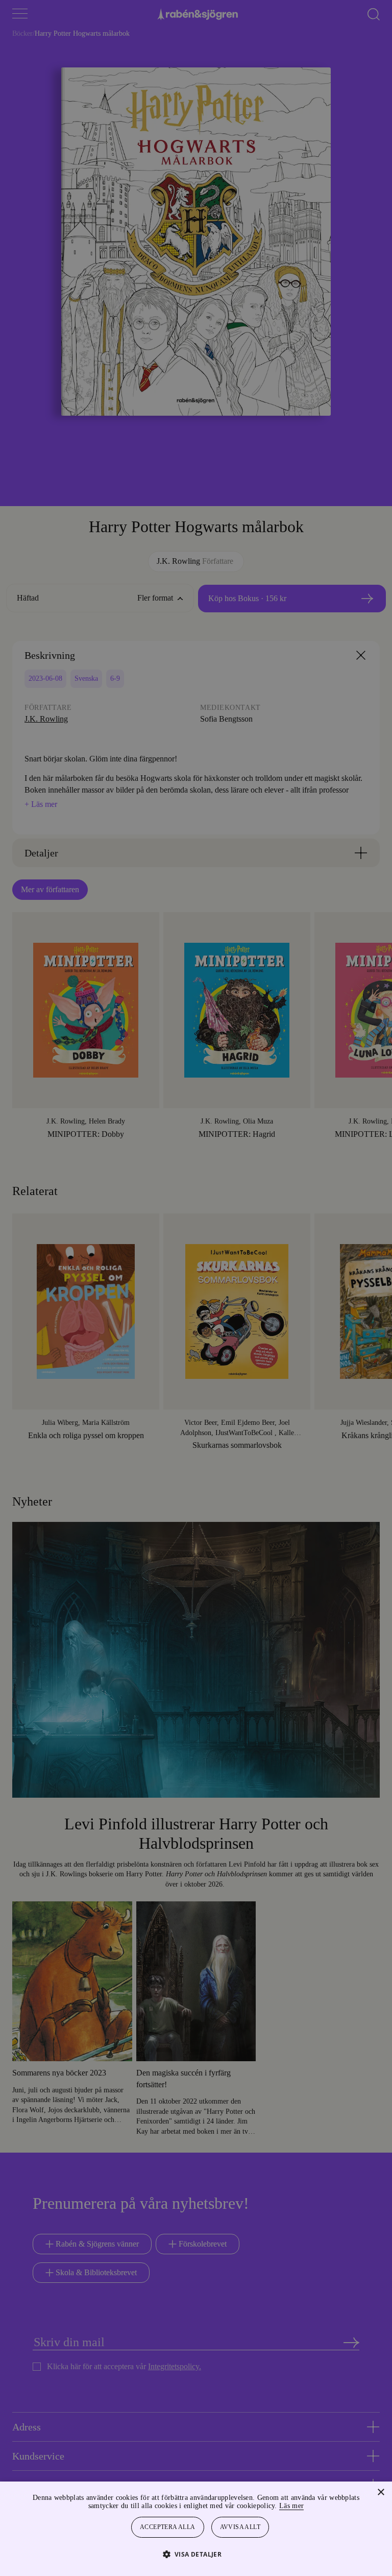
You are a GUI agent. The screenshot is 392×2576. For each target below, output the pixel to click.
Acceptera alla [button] (168, 2527)
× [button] (381, 2492)
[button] (196, 2554)
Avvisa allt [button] (241, 2527)
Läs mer (319, 2506)
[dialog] (196, 1288)
